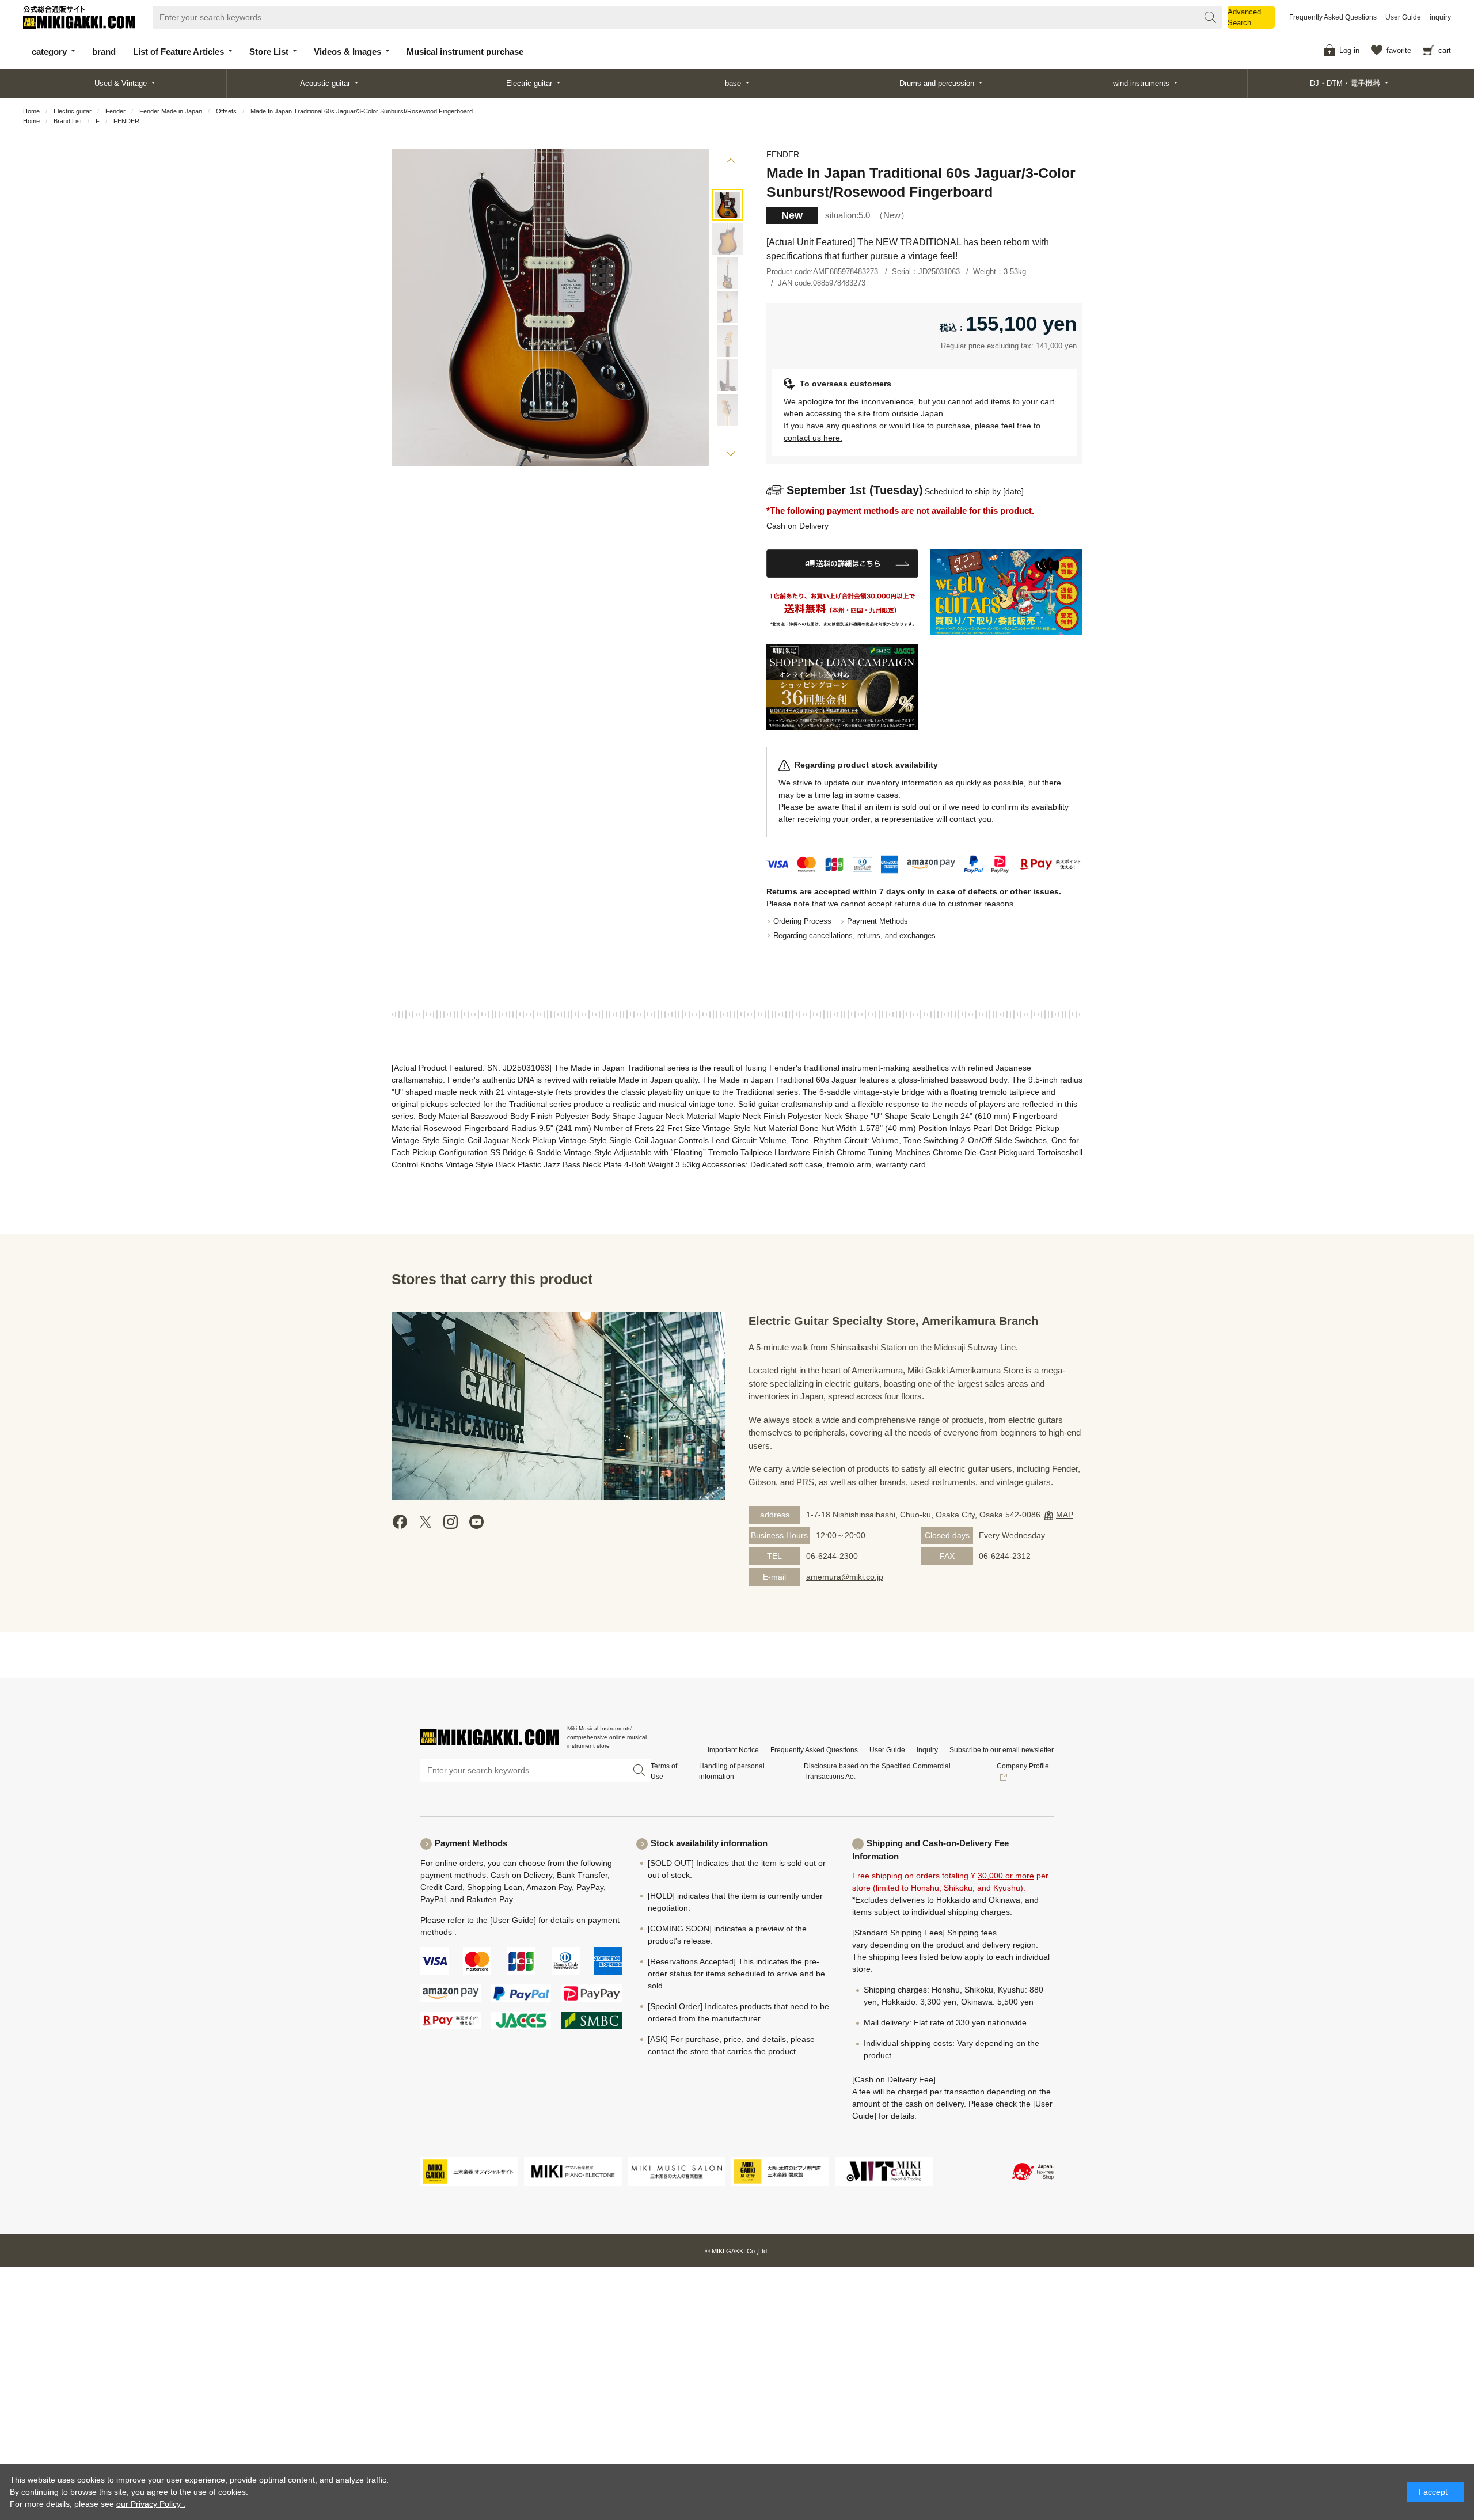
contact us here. (813, 438)
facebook (400, 1522)
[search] (1210, 17)
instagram (451, 1522)
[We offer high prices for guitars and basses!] (1006, 592)
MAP (1065, 1515)
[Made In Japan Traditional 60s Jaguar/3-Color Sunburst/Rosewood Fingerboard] (727, 205)
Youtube (476, 1522)
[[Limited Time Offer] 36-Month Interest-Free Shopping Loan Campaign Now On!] (843, 687)
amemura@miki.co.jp (845, 1577)
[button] (730, 162)
